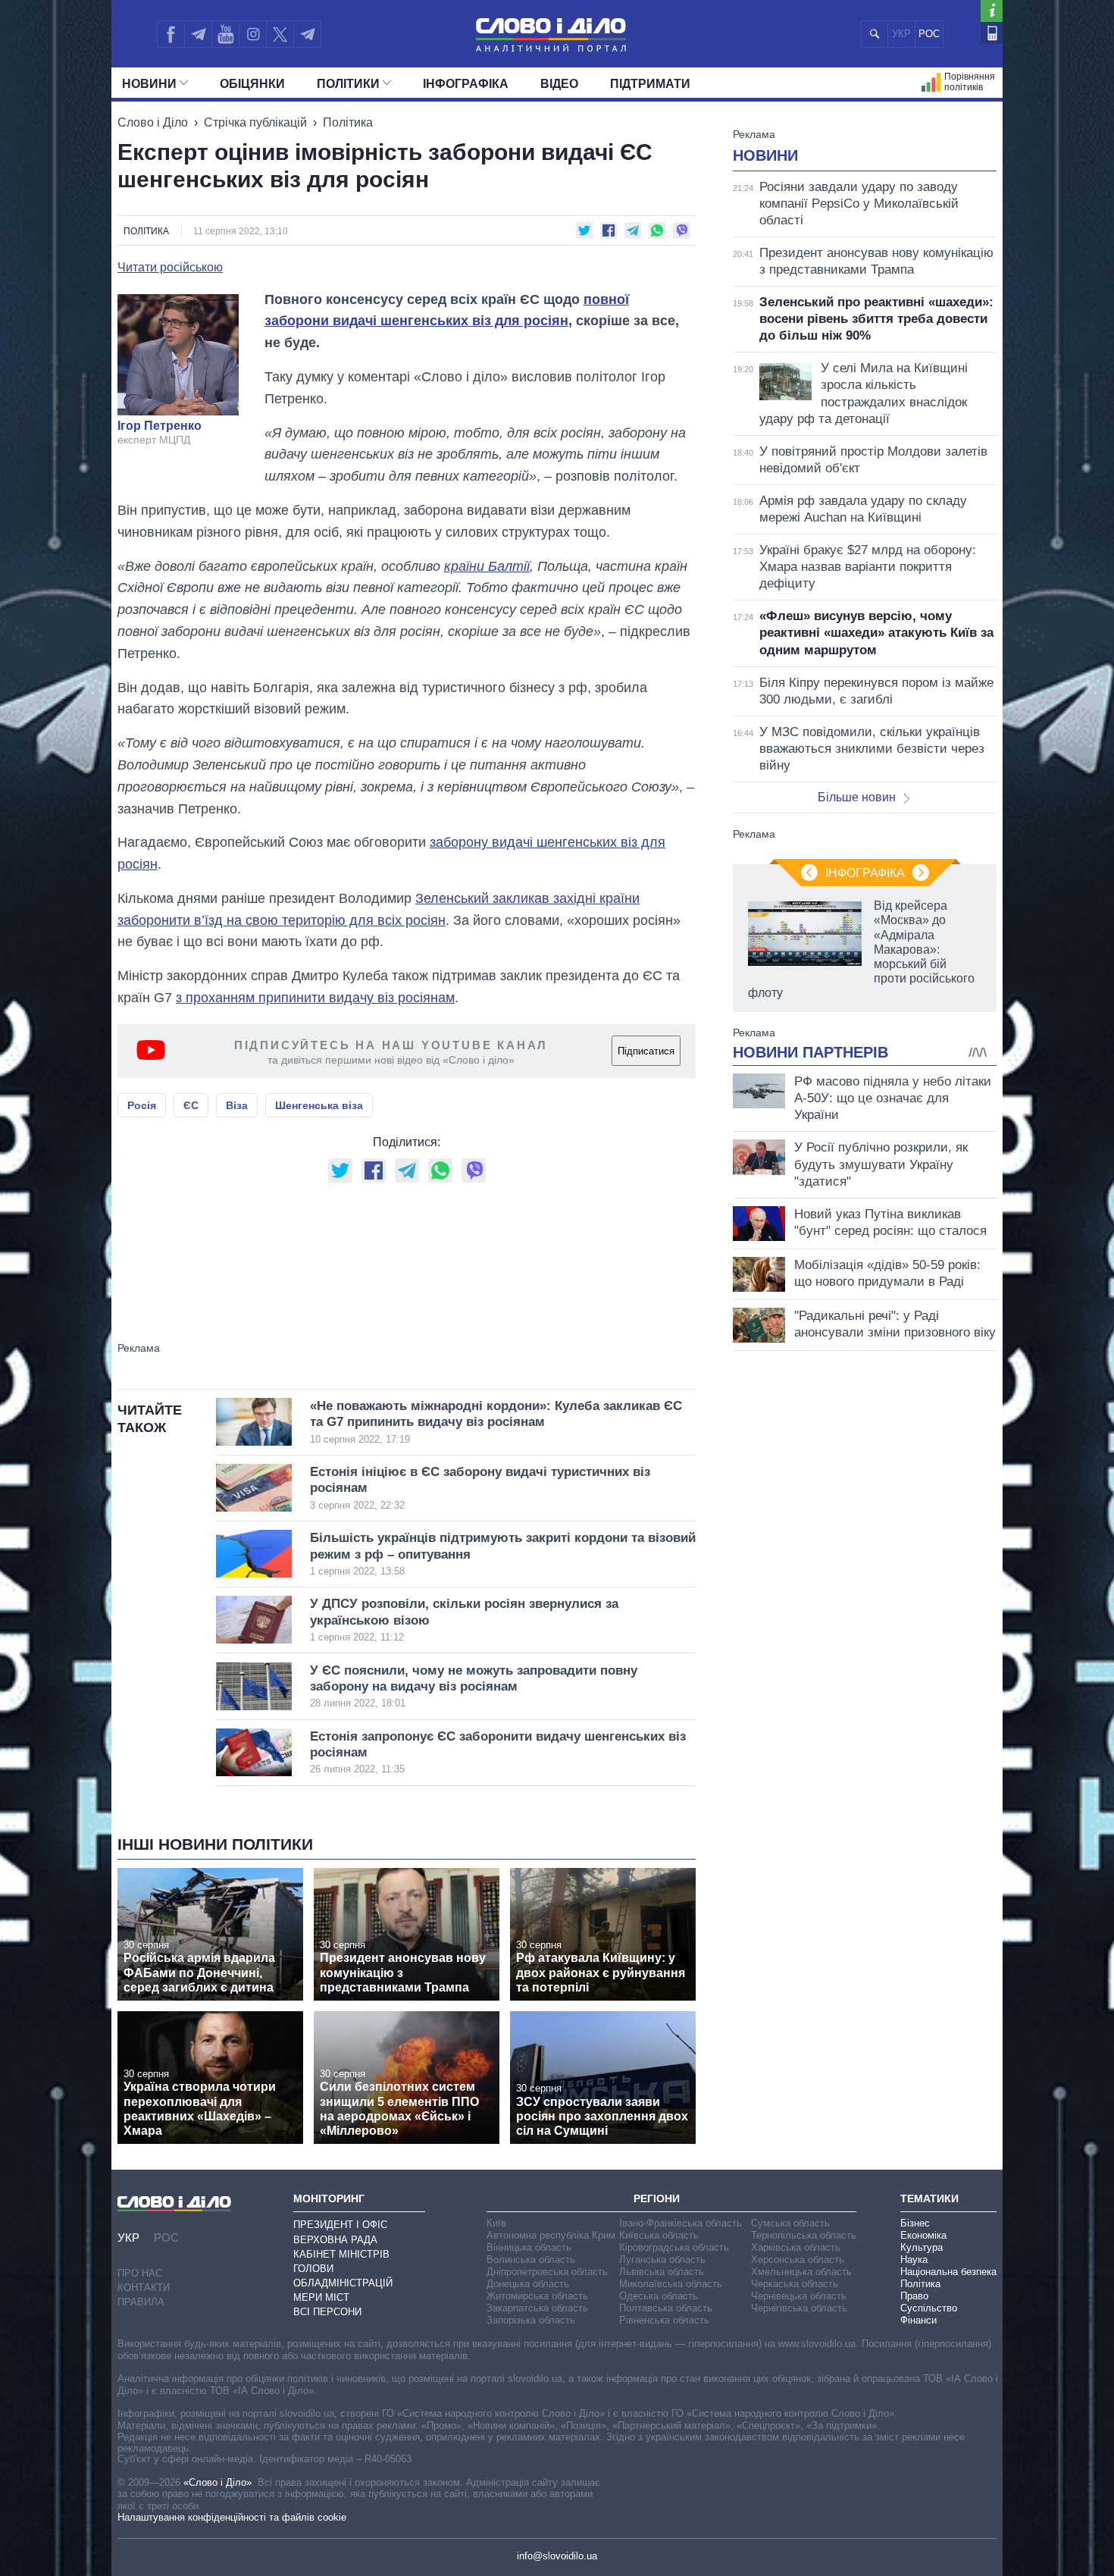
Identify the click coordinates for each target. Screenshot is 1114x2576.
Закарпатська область (537, 2308)
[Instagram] (253, 34)
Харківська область (796, 2247)
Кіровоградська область (674, 2247)
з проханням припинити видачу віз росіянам (315, 998)
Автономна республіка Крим (551, 2235)
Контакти (144, 2288)
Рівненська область (664, 2320)
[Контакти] (992, 33)
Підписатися (646, 1051)
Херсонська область (798, 2259)
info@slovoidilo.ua (557, 2556)
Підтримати (650, 84)
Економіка (923, 2235)
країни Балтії (487, 566)
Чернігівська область (799, 2308)
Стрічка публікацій (255, 122)
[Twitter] (280, 34)
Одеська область (659, 2296)
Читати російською (170, 268)
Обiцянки (252, 84)
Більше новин (857, 797)
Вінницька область (529, 2247)
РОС (929, 34)
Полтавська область (666, 2308)
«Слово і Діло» (217, 2482)
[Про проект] (992, 11)
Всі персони (327, 2312)
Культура (922, 2247)
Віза (237, 1105)
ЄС (191, 1105)
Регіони (657, 2198)
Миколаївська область (671, 2284)
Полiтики (348, 84)
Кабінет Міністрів (341, 2254)
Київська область (659, 2235)
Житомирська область (537, 2296)
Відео (559, 84)
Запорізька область (531, 2320)
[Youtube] (225, 34)
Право (914, 2296)
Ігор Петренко (160, 426)
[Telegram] (198, 34)
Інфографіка (466, 84)
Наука (914, 2259)
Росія (142, 1105)
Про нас (140, 2273)
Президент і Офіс (340, 2225)
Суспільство (929, 2308)
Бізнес (915, 2223)
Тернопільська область (804, 2235)
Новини (149, 84)
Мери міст (321, 2297)
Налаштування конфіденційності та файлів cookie (232, 2517)
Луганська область (662, 2259)
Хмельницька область (801, 2272)
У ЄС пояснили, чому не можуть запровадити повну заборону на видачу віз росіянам (474, 1686)
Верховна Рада (335, 2240)
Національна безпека (948, 2272)
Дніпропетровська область (547, 2272)
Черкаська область (795, 2284)
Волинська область (531, 2259)
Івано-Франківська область (681, 2223)
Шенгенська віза (319, 1105)
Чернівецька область (799, 2296)
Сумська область (790, 2223)
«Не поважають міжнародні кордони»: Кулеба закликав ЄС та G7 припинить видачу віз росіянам (496, 1422)
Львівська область (662, 2272)
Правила (141, 2302)
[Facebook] (171, 34)
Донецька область (528, 2284)
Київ (496, 2223)
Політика (348, 122)
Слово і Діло (153, 122)
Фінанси (918, 2320)
